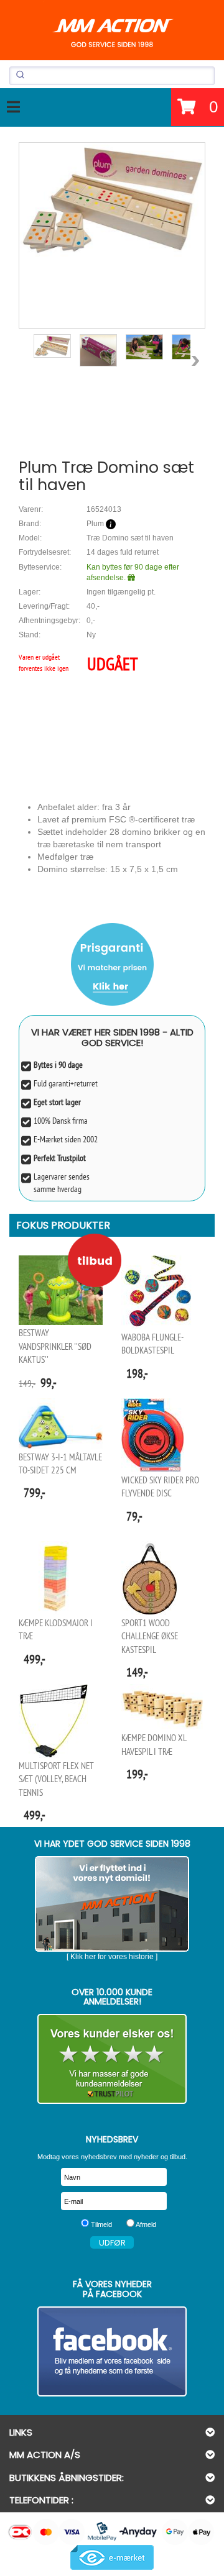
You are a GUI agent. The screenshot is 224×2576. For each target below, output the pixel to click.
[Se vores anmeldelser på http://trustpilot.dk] (112, 2059)
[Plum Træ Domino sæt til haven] (112, 201)
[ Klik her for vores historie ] (112, 1957)
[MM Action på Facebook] (112, 2351)
